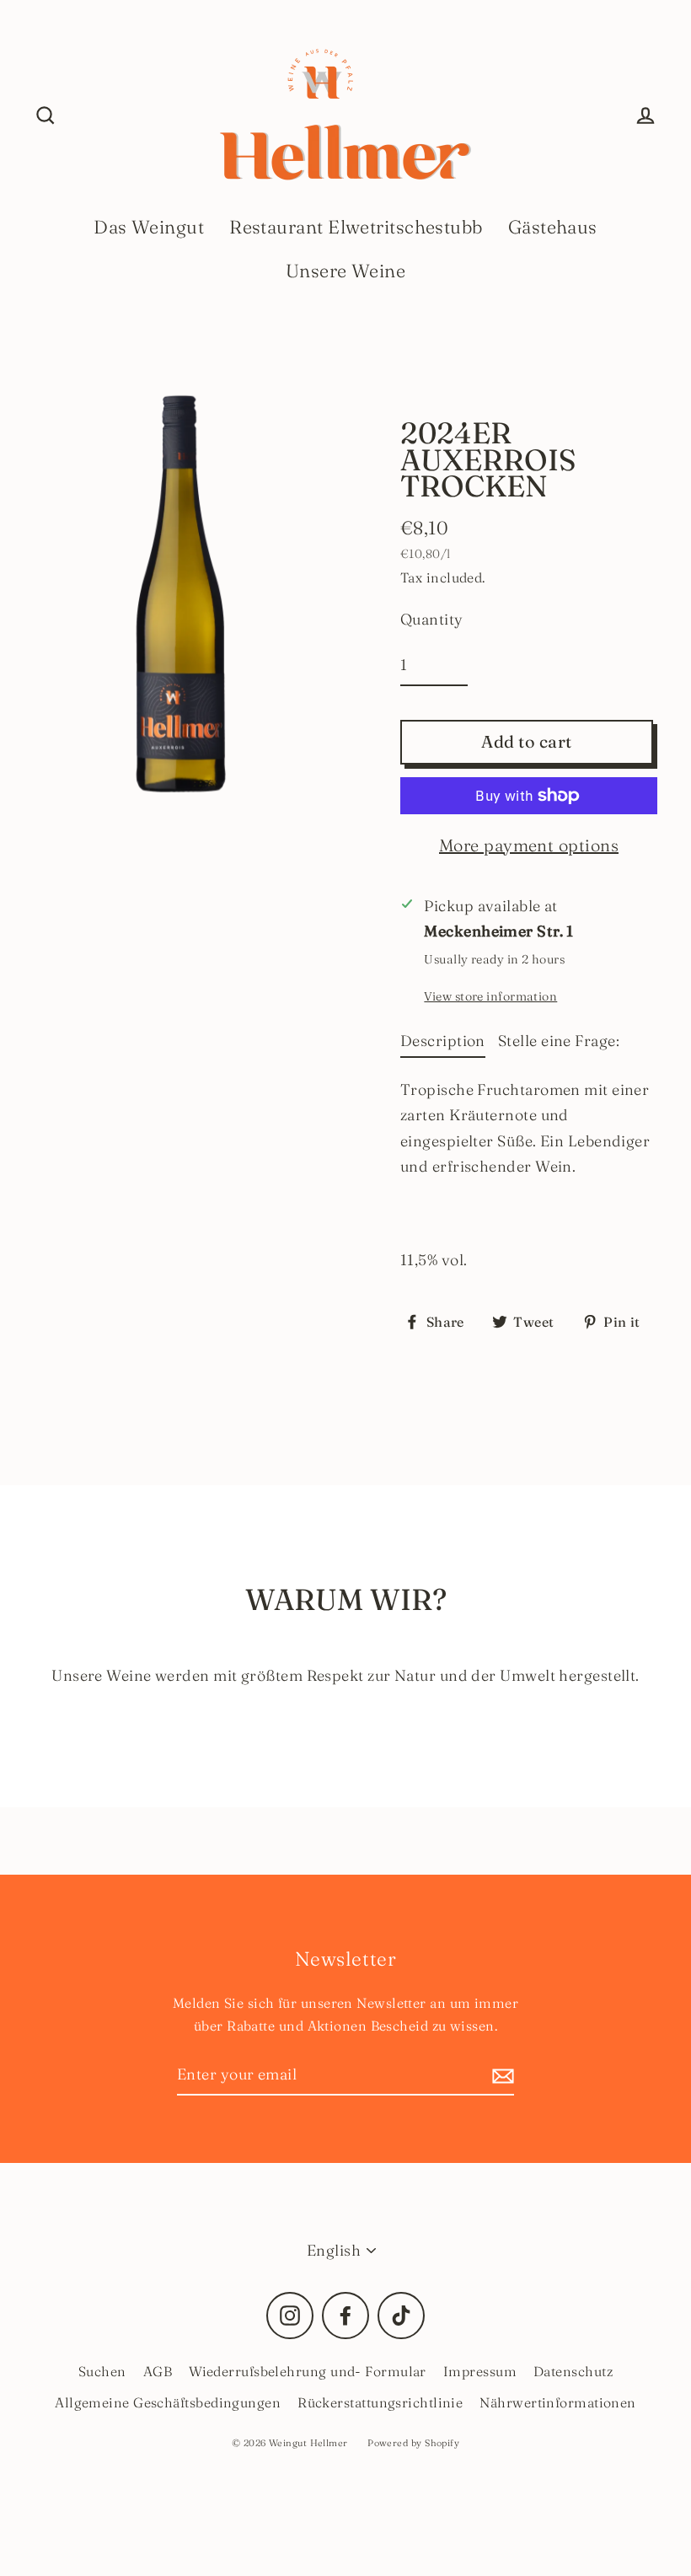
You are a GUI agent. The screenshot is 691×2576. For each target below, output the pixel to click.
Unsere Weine (345, 271)
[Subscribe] (501, 2076)
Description (443, 1041)
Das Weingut (149, 227)
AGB (158, 2371)
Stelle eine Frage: (559, 1041)
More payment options (529, 845)
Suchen (102, 2371)
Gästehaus (553, 227)
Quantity (432, 619)
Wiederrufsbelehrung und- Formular (308, 2371)
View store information (490, 996)
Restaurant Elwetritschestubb (356, 227)
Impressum (480, 2371)
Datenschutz (573, 2371)
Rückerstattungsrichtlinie (380, 2402)
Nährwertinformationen (557, 2402)
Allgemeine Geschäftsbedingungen (168, 2402)
